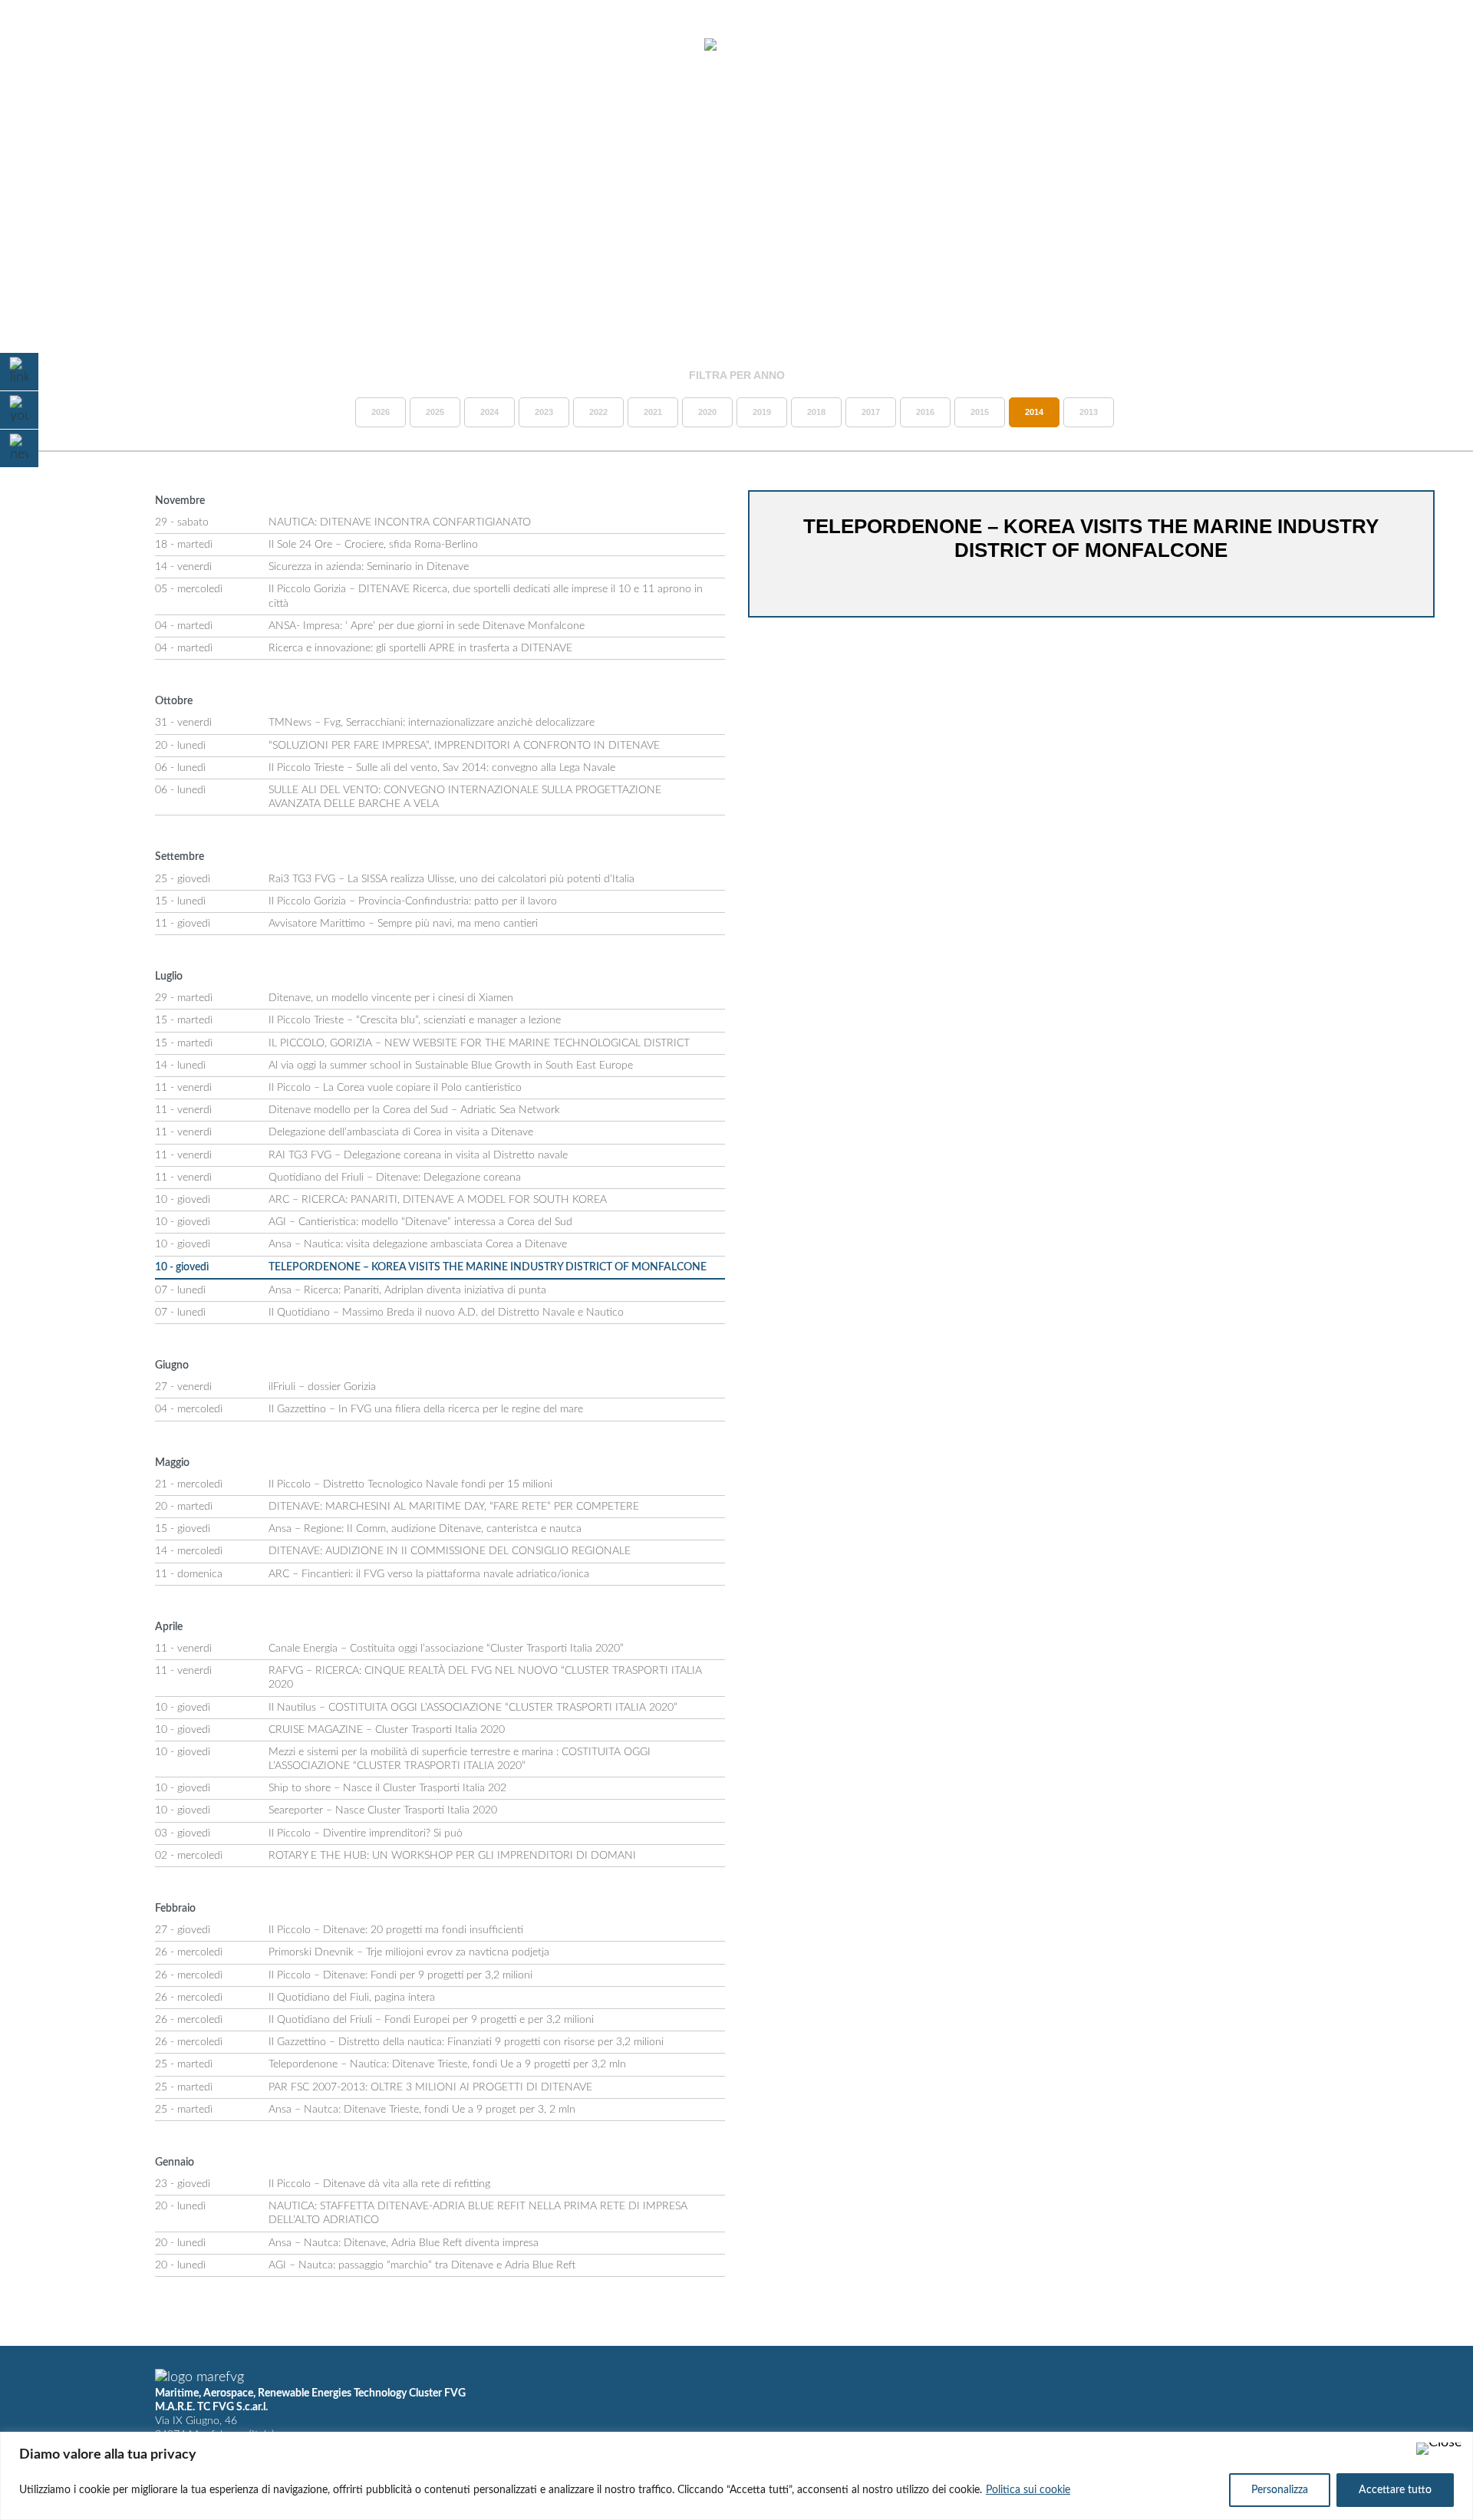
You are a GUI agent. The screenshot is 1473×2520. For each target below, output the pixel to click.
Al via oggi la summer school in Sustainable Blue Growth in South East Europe (451, 1066)
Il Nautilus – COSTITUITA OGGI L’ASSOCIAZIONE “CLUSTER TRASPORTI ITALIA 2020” (473, 1708)
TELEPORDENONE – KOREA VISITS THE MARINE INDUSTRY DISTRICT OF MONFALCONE (488, 1267)
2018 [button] (816, 412)
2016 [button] (925, 412)
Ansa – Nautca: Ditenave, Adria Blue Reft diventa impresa (404, 2243)
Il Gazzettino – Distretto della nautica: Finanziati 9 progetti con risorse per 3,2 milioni (466, 2042)
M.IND (1235, 45)
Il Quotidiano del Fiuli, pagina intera (352, 1998)
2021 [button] (653, 412)
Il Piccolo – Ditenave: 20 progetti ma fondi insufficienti (396, 1930)
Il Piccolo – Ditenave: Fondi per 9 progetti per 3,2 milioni (400, 1975)
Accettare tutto (1395, 2490)
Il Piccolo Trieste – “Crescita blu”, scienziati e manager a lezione (415, 1020)
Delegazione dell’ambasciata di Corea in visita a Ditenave (401, 1132)
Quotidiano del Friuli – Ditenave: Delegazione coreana (395, 1178)
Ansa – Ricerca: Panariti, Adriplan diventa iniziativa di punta (407, 1290)
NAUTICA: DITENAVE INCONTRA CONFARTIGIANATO (400, 522)
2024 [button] (489, 412)
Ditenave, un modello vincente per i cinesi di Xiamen (391, 998)
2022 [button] (598, 412)
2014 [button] (1034, 412)
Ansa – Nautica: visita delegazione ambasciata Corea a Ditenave (418, 1244)
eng (1424, 45)
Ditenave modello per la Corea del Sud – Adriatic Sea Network (414, 1110)
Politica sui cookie (1028, 2490)
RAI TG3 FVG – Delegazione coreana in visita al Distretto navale (418, 1155)
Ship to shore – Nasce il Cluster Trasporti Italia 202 (387, 1788)
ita (1397, 45)
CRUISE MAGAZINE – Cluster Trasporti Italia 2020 (387, 1730)
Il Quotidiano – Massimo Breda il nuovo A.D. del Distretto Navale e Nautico (446, 1313)
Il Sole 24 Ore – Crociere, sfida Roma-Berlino (373, 545)
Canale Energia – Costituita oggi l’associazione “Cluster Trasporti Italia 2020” (446, 1649)
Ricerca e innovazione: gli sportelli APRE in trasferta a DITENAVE (420, 648)
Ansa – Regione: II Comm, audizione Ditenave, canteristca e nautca (425, 1529)
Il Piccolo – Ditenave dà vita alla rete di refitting (379, 2184)
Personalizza (1280, 2490)
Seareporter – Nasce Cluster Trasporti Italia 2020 (383, 1810)
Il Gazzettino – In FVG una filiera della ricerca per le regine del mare (426, 1409)
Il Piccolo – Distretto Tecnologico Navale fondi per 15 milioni (410, 1484)
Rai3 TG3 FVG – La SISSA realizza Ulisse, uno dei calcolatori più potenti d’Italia (451, 879)
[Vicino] (1439, 2449)
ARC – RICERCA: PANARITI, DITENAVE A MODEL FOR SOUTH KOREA (438, 1200)
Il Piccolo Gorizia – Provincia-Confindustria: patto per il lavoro (413, 901)
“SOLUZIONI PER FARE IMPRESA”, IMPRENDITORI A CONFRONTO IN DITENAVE (464, 746)
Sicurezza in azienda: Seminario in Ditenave (369, 567)
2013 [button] (1089, 412)
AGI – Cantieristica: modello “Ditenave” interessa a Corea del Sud (420, 1222)
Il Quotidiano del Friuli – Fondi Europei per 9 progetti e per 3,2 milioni (431, 2020)
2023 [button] (544, 412)
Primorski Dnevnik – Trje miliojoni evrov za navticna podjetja (409, 1952)
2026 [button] (381, 412)
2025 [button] (435, 412)
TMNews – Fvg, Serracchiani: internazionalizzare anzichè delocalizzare (432, 723)
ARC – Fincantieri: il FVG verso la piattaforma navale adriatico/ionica (429, 1574)
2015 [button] (980, 412)
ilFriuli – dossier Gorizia (322, 1387)
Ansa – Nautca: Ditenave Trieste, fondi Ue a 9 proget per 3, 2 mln (422, 2110)
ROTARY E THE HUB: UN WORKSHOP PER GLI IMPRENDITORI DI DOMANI (452, 1856)
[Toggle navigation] (52, 46)
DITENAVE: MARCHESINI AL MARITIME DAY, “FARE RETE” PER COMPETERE (454, 1507)
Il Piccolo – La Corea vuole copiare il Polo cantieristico (395, 1088)
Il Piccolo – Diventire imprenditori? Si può (366, 1833)
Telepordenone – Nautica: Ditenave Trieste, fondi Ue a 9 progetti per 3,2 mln (447, 2064)
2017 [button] (871, 412)
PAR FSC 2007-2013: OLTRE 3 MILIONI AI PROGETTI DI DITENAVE (430, 2087)
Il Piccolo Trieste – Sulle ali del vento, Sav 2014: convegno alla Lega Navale (442, 768)
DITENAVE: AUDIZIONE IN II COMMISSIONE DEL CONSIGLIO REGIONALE (450, 1551)
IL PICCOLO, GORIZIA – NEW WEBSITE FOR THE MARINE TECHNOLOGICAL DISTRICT (479, 1043)
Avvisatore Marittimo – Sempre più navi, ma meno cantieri (403, 924)
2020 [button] (707, 412)
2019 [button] (762, 412)
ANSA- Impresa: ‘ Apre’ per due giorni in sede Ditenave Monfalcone (427, 626)
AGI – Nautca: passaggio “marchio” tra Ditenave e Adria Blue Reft (422, 2265)
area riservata (1320, 45)
